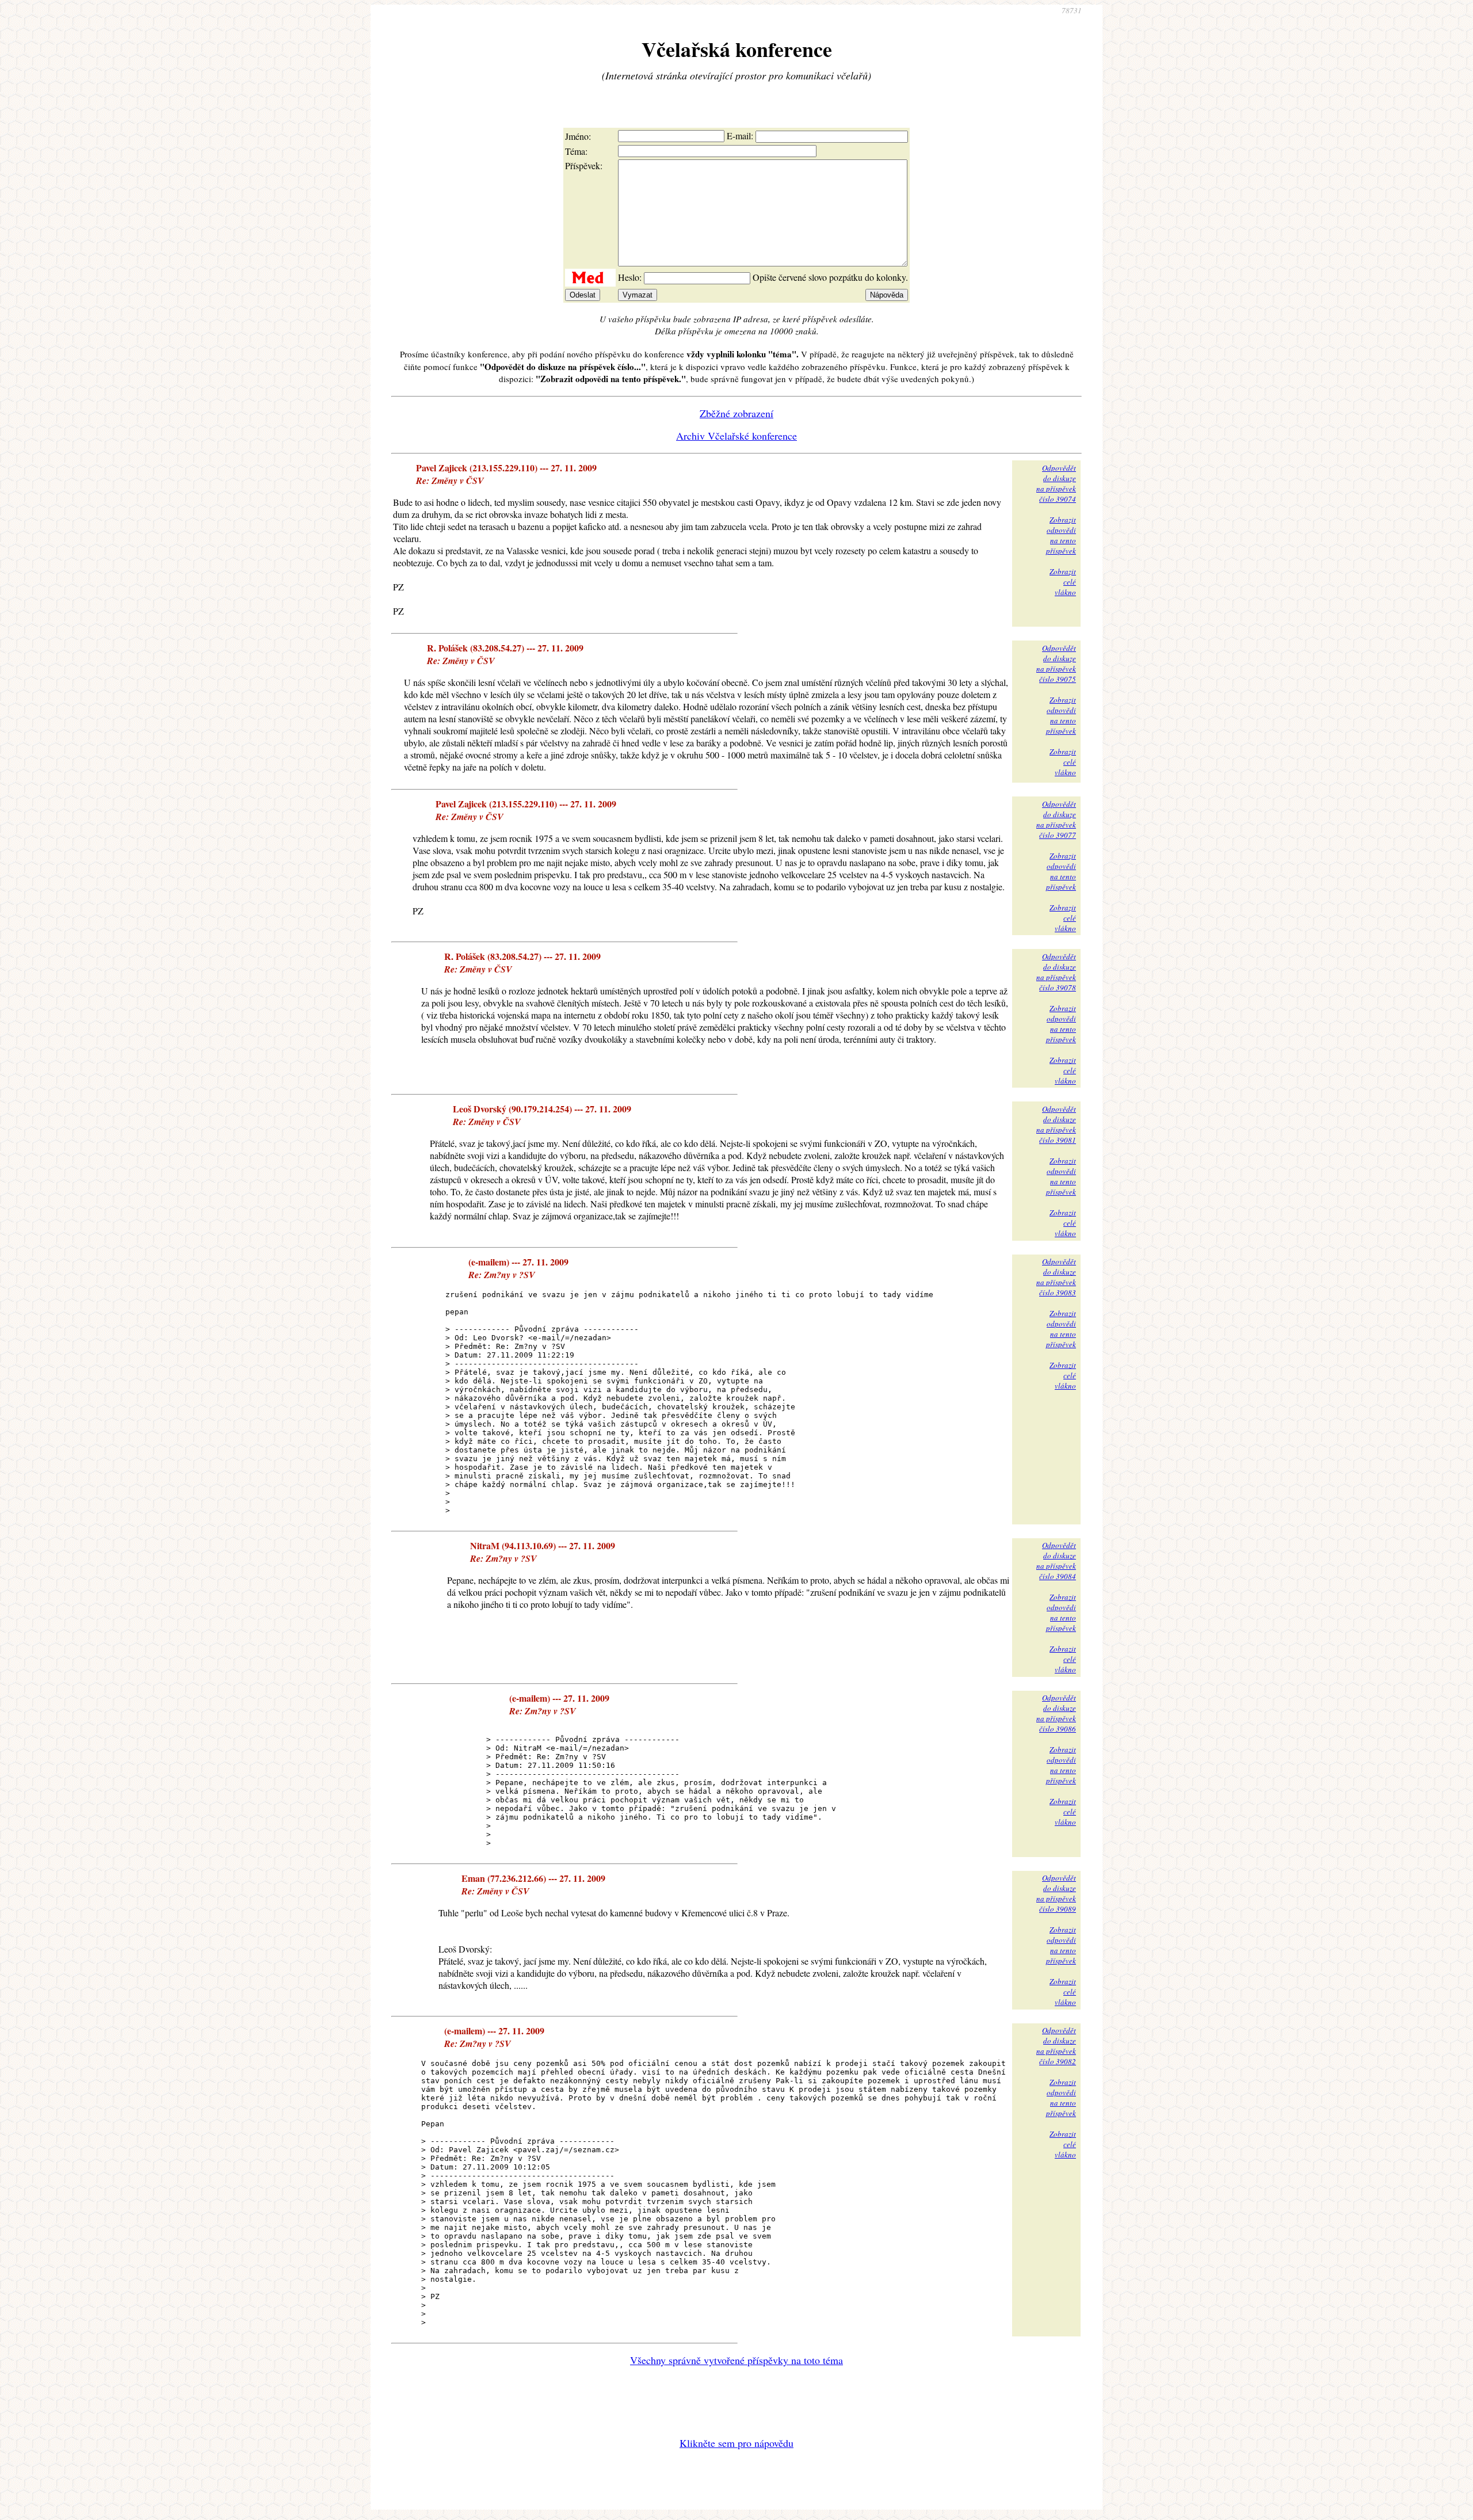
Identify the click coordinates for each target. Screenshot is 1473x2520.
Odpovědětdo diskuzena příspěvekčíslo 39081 (1056, 1124)
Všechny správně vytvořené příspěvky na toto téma (736, 2360)
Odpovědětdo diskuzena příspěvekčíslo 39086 (1056, 1713)
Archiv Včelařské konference (736, 436)
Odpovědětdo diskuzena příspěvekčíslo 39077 (1056, 819)
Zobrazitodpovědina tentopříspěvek (1061, 535)
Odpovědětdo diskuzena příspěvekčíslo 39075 (1056, 664)
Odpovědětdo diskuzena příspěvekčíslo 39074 (1056, 483)
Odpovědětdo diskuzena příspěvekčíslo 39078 (1056, 972)
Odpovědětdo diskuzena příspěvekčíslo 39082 (1056, 2046)
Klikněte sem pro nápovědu (736, 2443)
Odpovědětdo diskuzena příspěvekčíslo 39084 (1056, 1561)
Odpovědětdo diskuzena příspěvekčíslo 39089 (1056, 1893)
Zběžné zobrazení (736, 413)
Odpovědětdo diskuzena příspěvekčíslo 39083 (1056, 1277)
